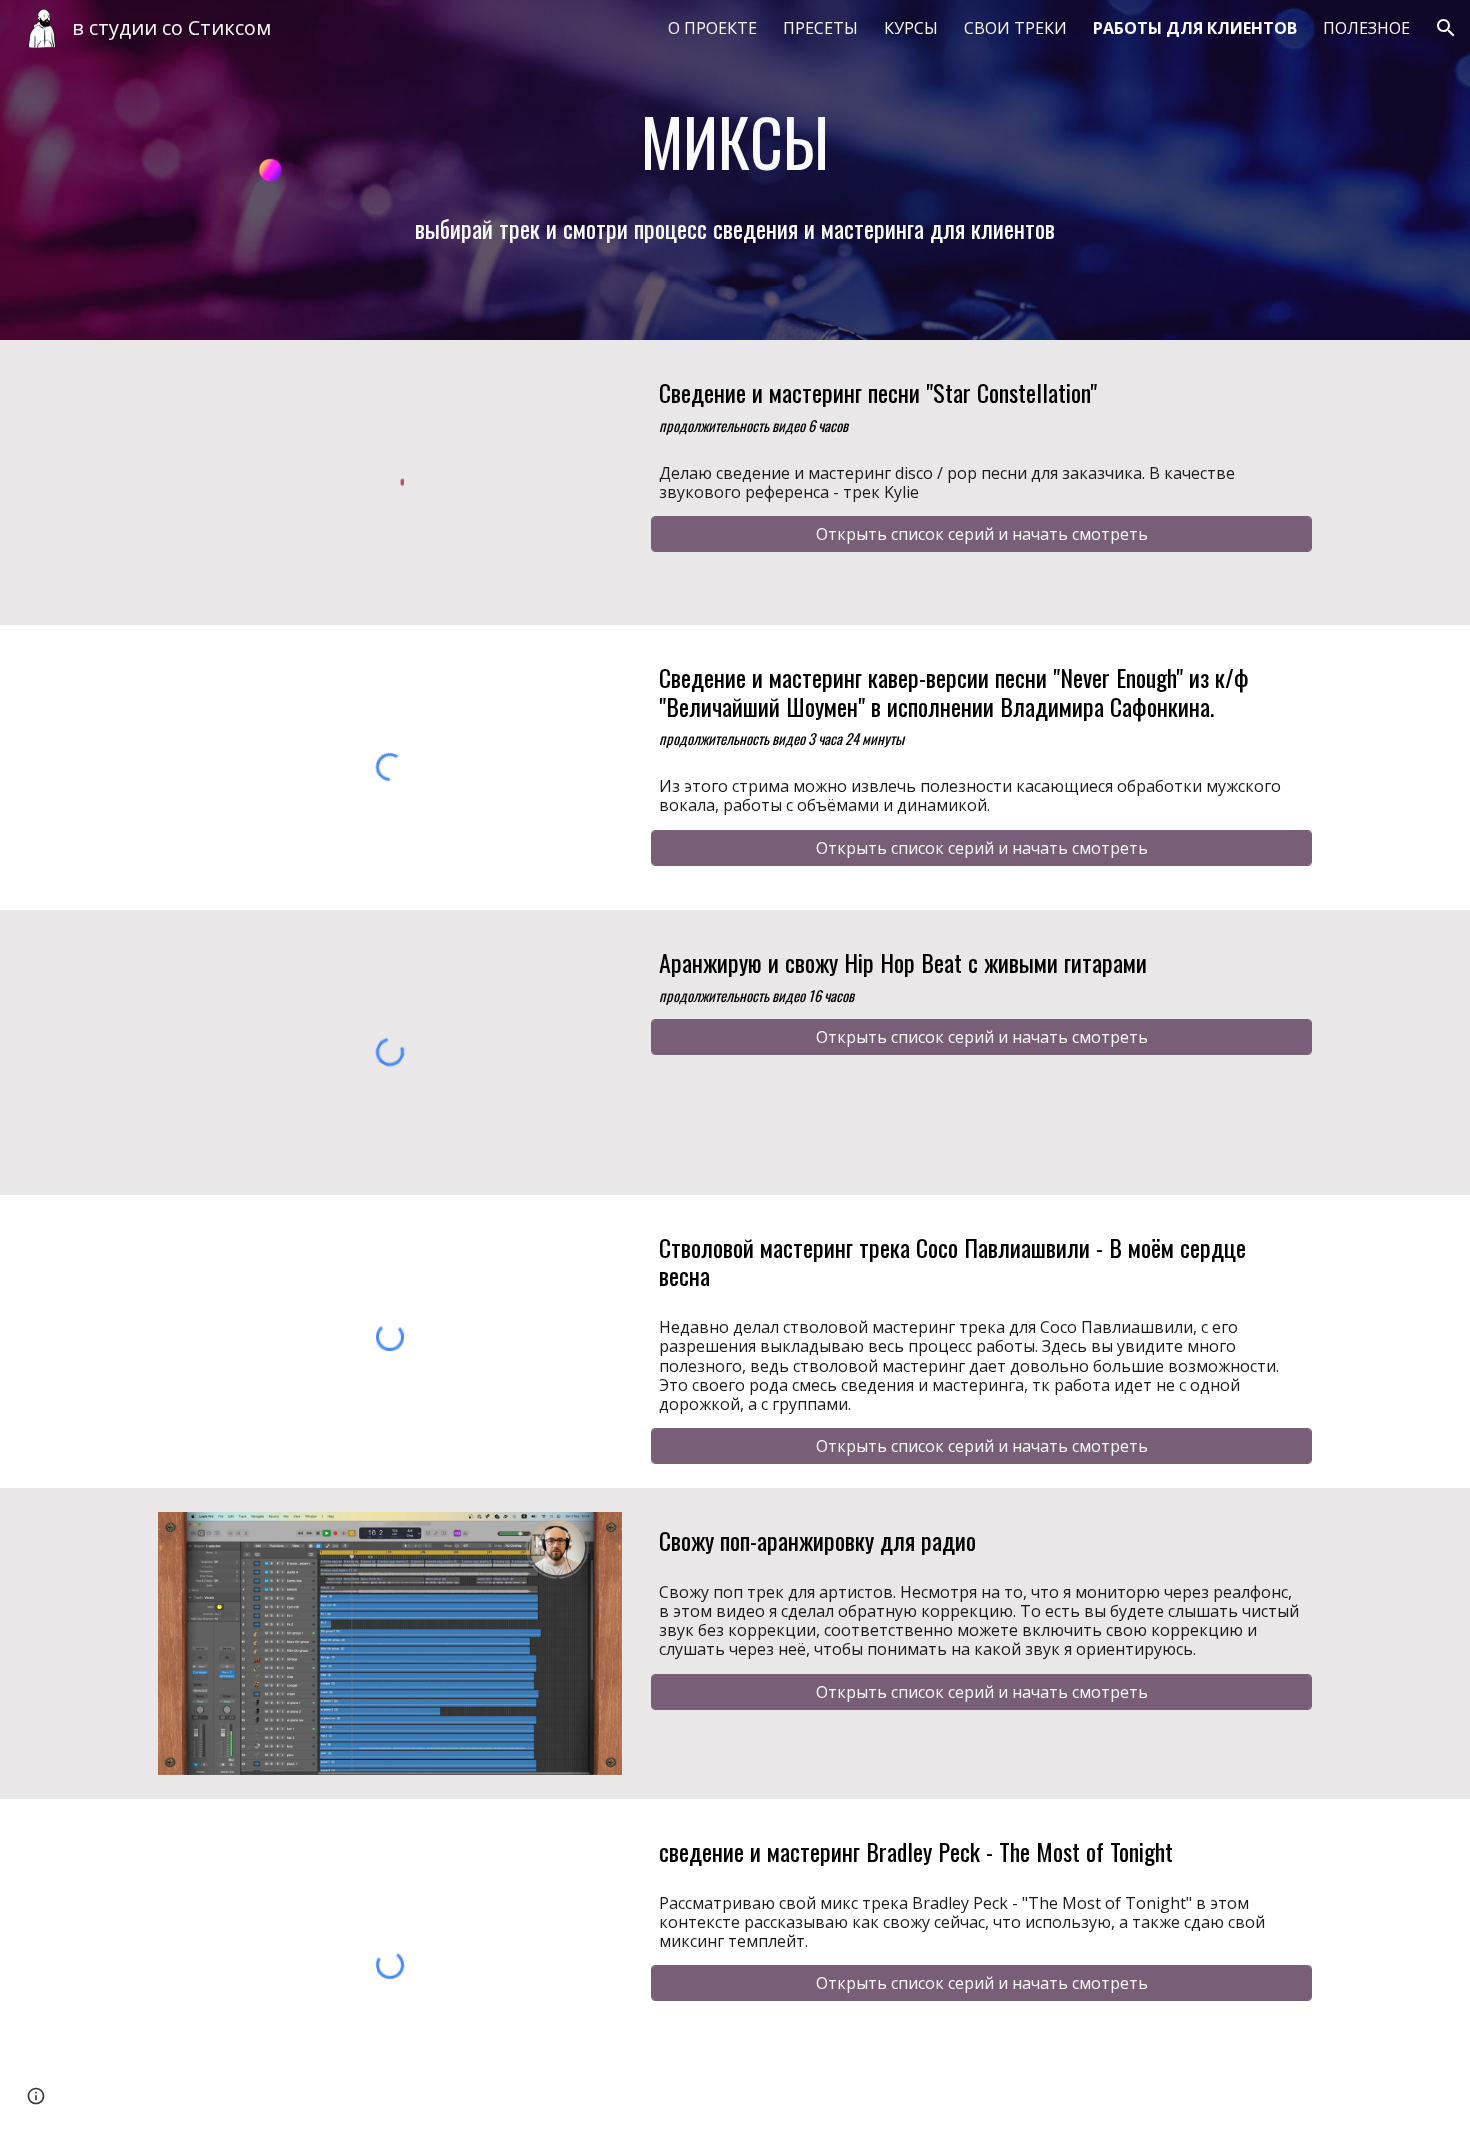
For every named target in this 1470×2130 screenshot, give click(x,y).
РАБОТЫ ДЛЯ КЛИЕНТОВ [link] (1195, 28)
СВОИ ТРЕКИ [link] (1015, 28)
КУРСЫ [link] (911, 28)
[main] (735, 141)
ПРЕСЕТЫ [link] (820, 28)
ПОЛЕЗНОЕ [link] (1366, 28)
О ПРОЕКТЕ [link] (712, 28)
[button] (1446, 28)
